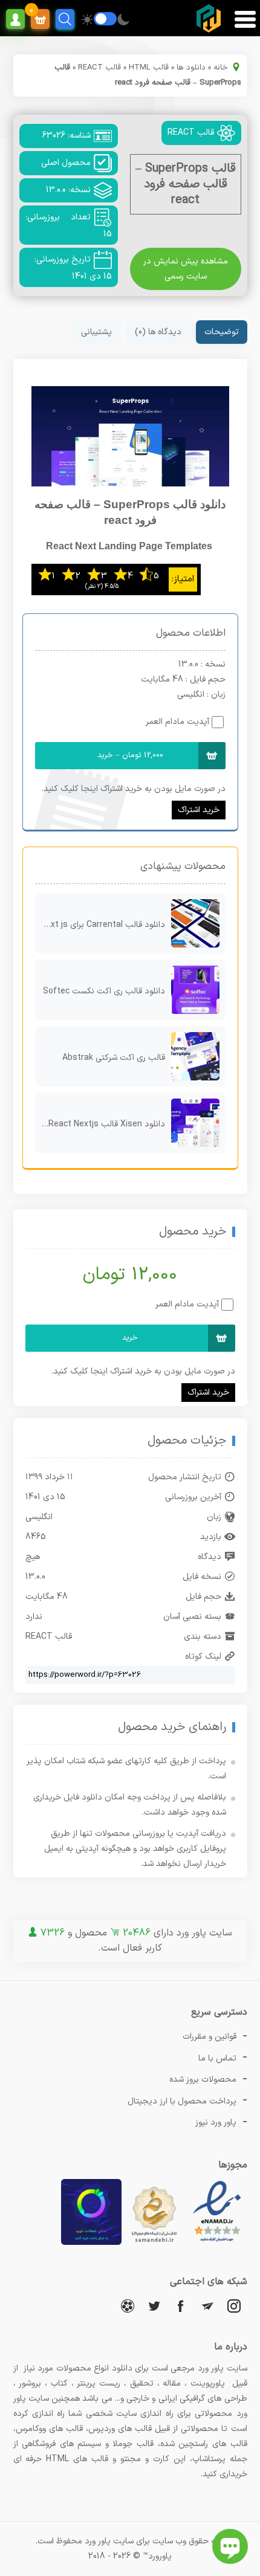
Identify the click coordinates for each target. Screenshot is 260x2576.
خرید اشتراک (199, 810)
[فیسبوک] (181, 2306)
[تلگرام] (207, 2306)
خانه (221, 68)
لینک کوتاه (203, 1657)
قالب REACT (99, 68)
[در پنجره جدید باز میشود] (217, 2243)
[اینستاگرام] (234, 2306)
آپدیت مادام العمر (177, 722)
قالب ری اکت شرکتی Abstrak (114, 1058)
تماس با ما (217, 2058)
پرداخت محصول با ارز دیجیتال (182, 2101)
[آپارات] (128, 2306)
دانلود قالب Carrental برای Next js (103, 925)
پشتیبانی (96, 332)
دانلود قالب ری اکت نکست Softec (104, 991)
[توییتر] (154, 2306)
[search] (65, 19)
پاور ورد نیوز (216, 2122)
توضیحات (222, 332)
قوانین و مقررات (210, 2037)
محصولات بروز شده (203, 2080)
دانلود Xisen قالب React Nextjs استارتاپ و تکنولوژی (100, 1124)
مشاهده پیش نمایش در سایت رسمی (186, 269)
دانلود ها (191, 68)
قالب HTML (149, 68)
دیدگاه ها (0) (158, 332)
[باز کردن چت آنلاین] (230, 2546)
